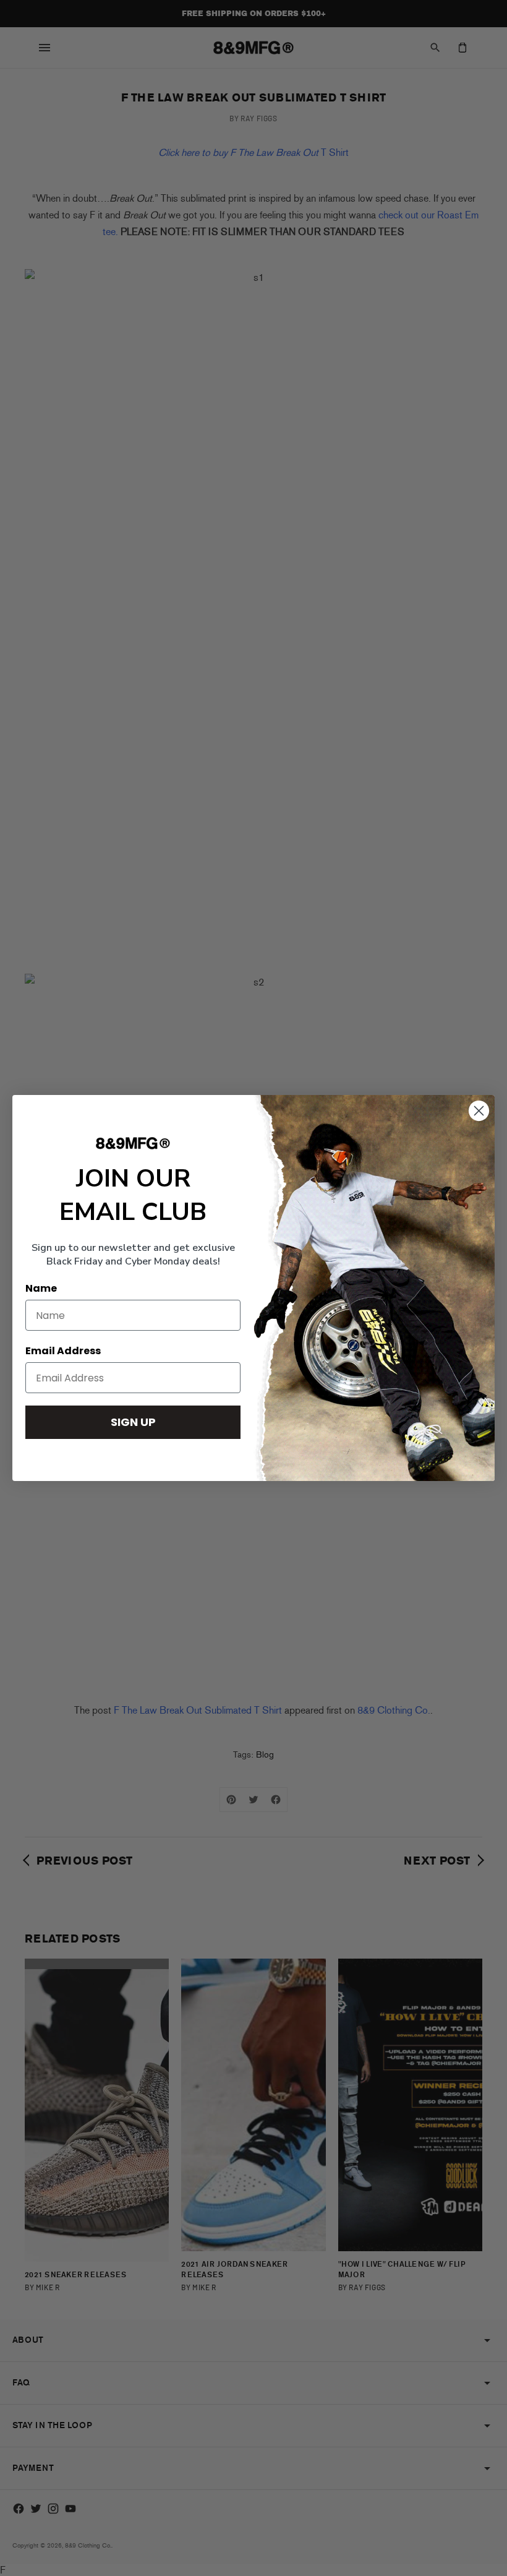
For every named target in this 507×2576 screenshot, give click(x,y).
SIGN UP (133, 1422)
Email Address (63, 1351)
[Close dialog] (479, 1111)
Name (41, 1288)
